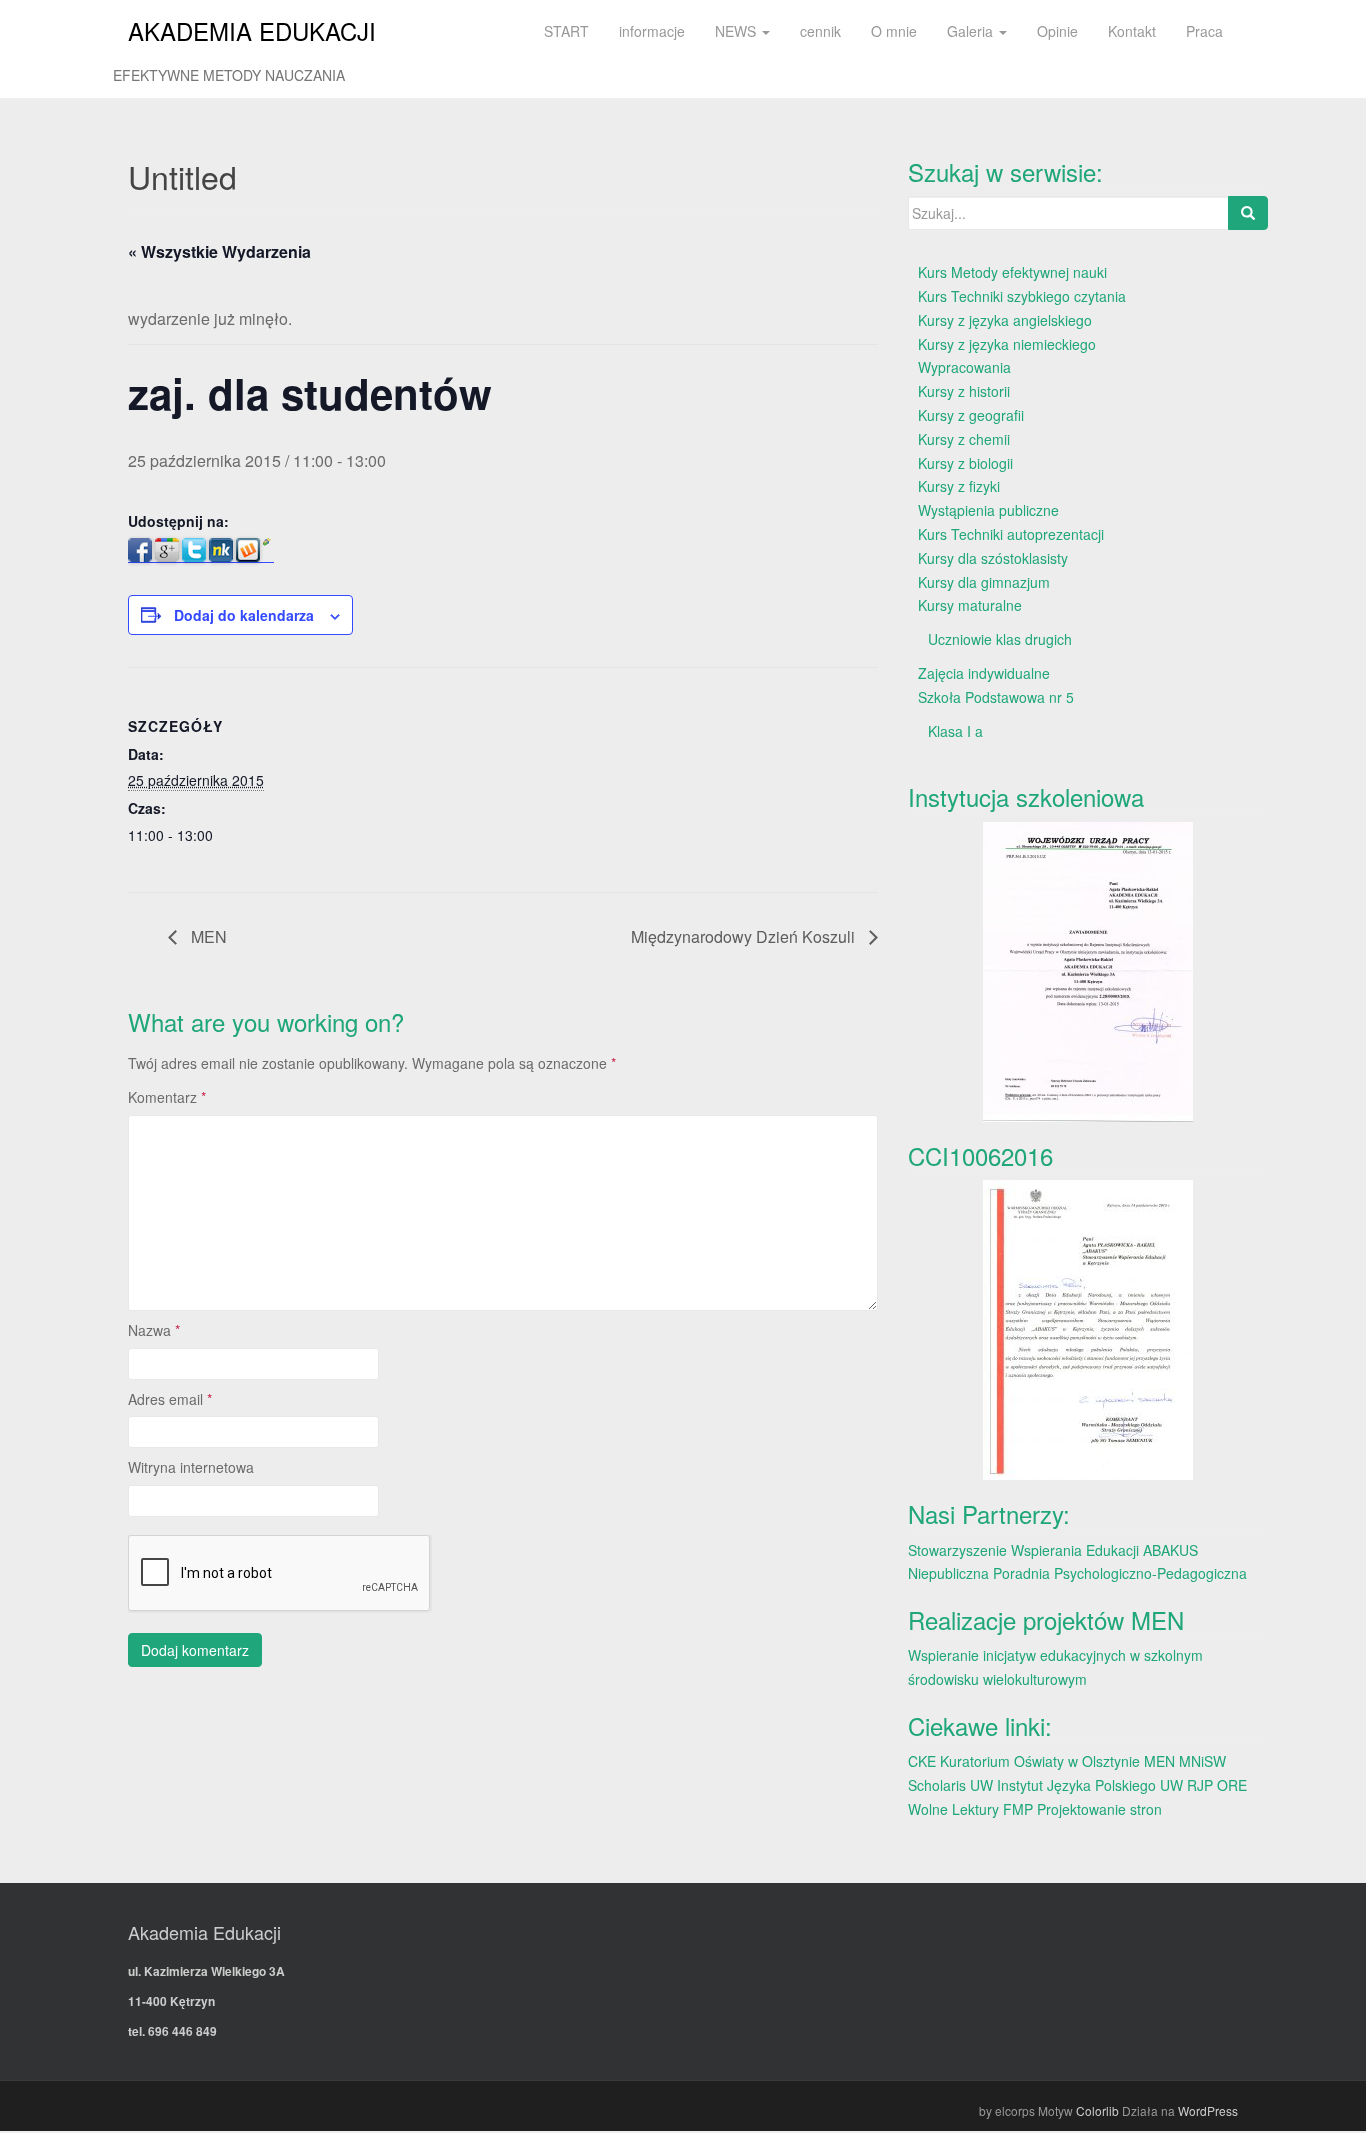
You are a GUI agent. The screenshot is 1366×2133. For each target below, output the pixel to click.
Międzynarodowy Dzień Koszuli (745, 936)
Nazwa (154, 1330)
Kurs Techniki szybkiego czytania (1022, 296)
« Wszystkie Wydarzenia (219, 251)
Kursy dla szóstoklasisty (993, 558)
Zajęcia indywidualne (984, 673)
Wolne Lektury (953, 1809)
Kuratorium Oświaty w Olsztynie (1040, 1761)
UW (981, 1785)
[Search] (1248, 213)
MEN (207, 936)
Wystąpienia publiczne (988, 510)
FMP (1018, 1809)
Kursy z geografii (971, 415)
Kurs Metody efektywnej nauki (1012, 272)
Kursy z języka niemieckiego (1007, 344)
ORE (1232, 1785)
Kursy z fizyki (959, 486)
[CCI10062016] (1088, 1330)
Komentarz (167, 1097)
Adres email (170, 1399)
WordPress (1208, 2110)
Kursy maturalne (970, 605)
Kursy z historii (964, 391)
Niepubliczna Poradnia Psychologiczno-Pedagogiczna (1077, 1573)
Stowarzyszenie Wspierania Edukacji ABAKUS (1053, 1550)
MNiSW (1202, 1761)
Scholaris (937, 1785)
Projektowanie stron (1099, 1809)
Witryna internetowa (191, 1467)
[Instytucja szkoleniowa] (1088, 972)
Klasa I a (955, 731)
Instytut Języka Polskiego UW (1092, 1785)
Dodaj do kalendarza (244, 615)
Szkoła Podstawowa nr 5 (996, 697)
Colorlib (1097, 2110)
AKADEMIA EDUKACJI (252, 30)
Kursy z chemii (964, 439)
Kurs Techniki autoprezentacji (1011, 534)
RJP (1200, 1785)
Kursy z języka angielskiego (1005, 320)
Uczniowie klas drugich (1000, 639)
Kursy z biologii (965, 463)
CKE (922, 1761)
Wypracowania (964, 367)
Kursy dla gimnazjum (984, 582)
